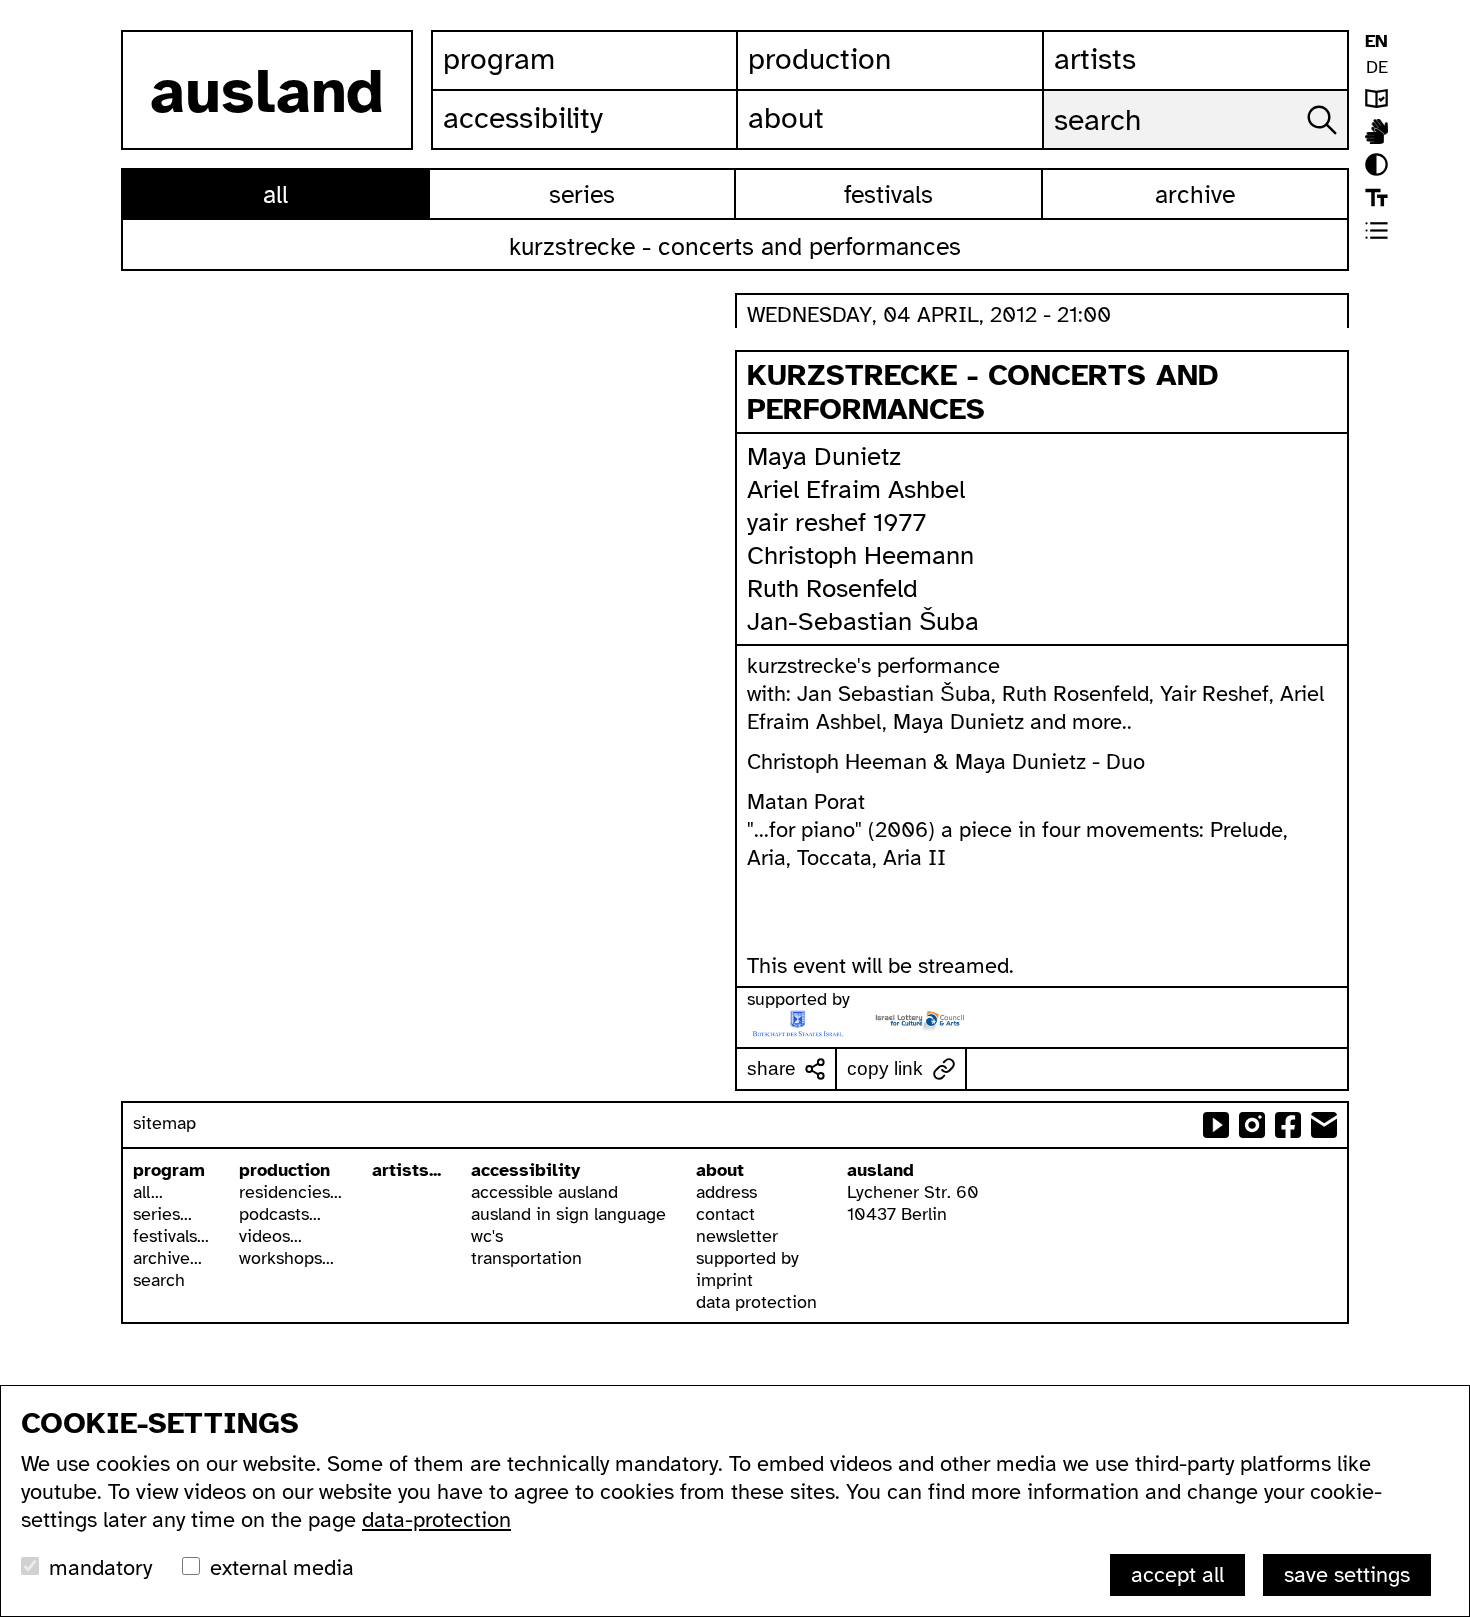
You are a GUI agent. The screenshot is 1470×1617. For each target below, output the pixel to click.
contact (725, 1214)
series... (162, 1214)
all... (148, 1192)
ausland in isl (1376, 131)
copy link (885, 1068)
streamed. (966, 965)
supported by (747, 1258)
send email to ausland (1324, 1125)
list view (1376, 230)
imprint (724, 1280)
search (159, 1280)
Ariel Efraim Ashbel (856, 489)
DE (1377, 67)
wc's (487, 1236)
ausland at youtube (1216, 1125)
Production (819, 59)
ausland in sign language (568, 1214)
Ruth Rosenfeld (832, 588)
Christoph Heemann (860, 555)
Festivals (888, 194)
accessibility (525, 1170)
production (284, 1170)
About (786, 118)
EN (1376, 41)
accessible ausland (544, 1192)
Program (499, 59)
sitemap (164, 1123)
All (275, 194)
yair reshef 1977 (836, 522)
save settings (1347, 1574)
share (771, 1068)
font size (1376, 197)
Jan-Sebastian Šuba (863, 621)
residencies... (290, 1192)
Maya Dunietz (824, 456)
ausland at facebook (1288, 1125)
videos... (270, 1236)
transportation (526, 1258)
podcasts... (280, 1214)
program (169, 1170)
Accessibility (523, 118)
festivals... (171, 1236)
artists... (406, 1170)
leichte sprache (1376, 98)
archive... (167, 1258)
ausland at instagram (1252, 1125)
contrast (1376, 164)
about (720, 1170)
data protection (756, 1302)
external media (282, 1567)
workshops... (286, 1258)
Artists (1095, 59)
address (726, 1192)
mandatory (100, 1567)
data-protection (436, 1519)
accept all (1177, 1574)
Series (582, 194)
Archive (1195, 194)
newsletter (737, 1236)
